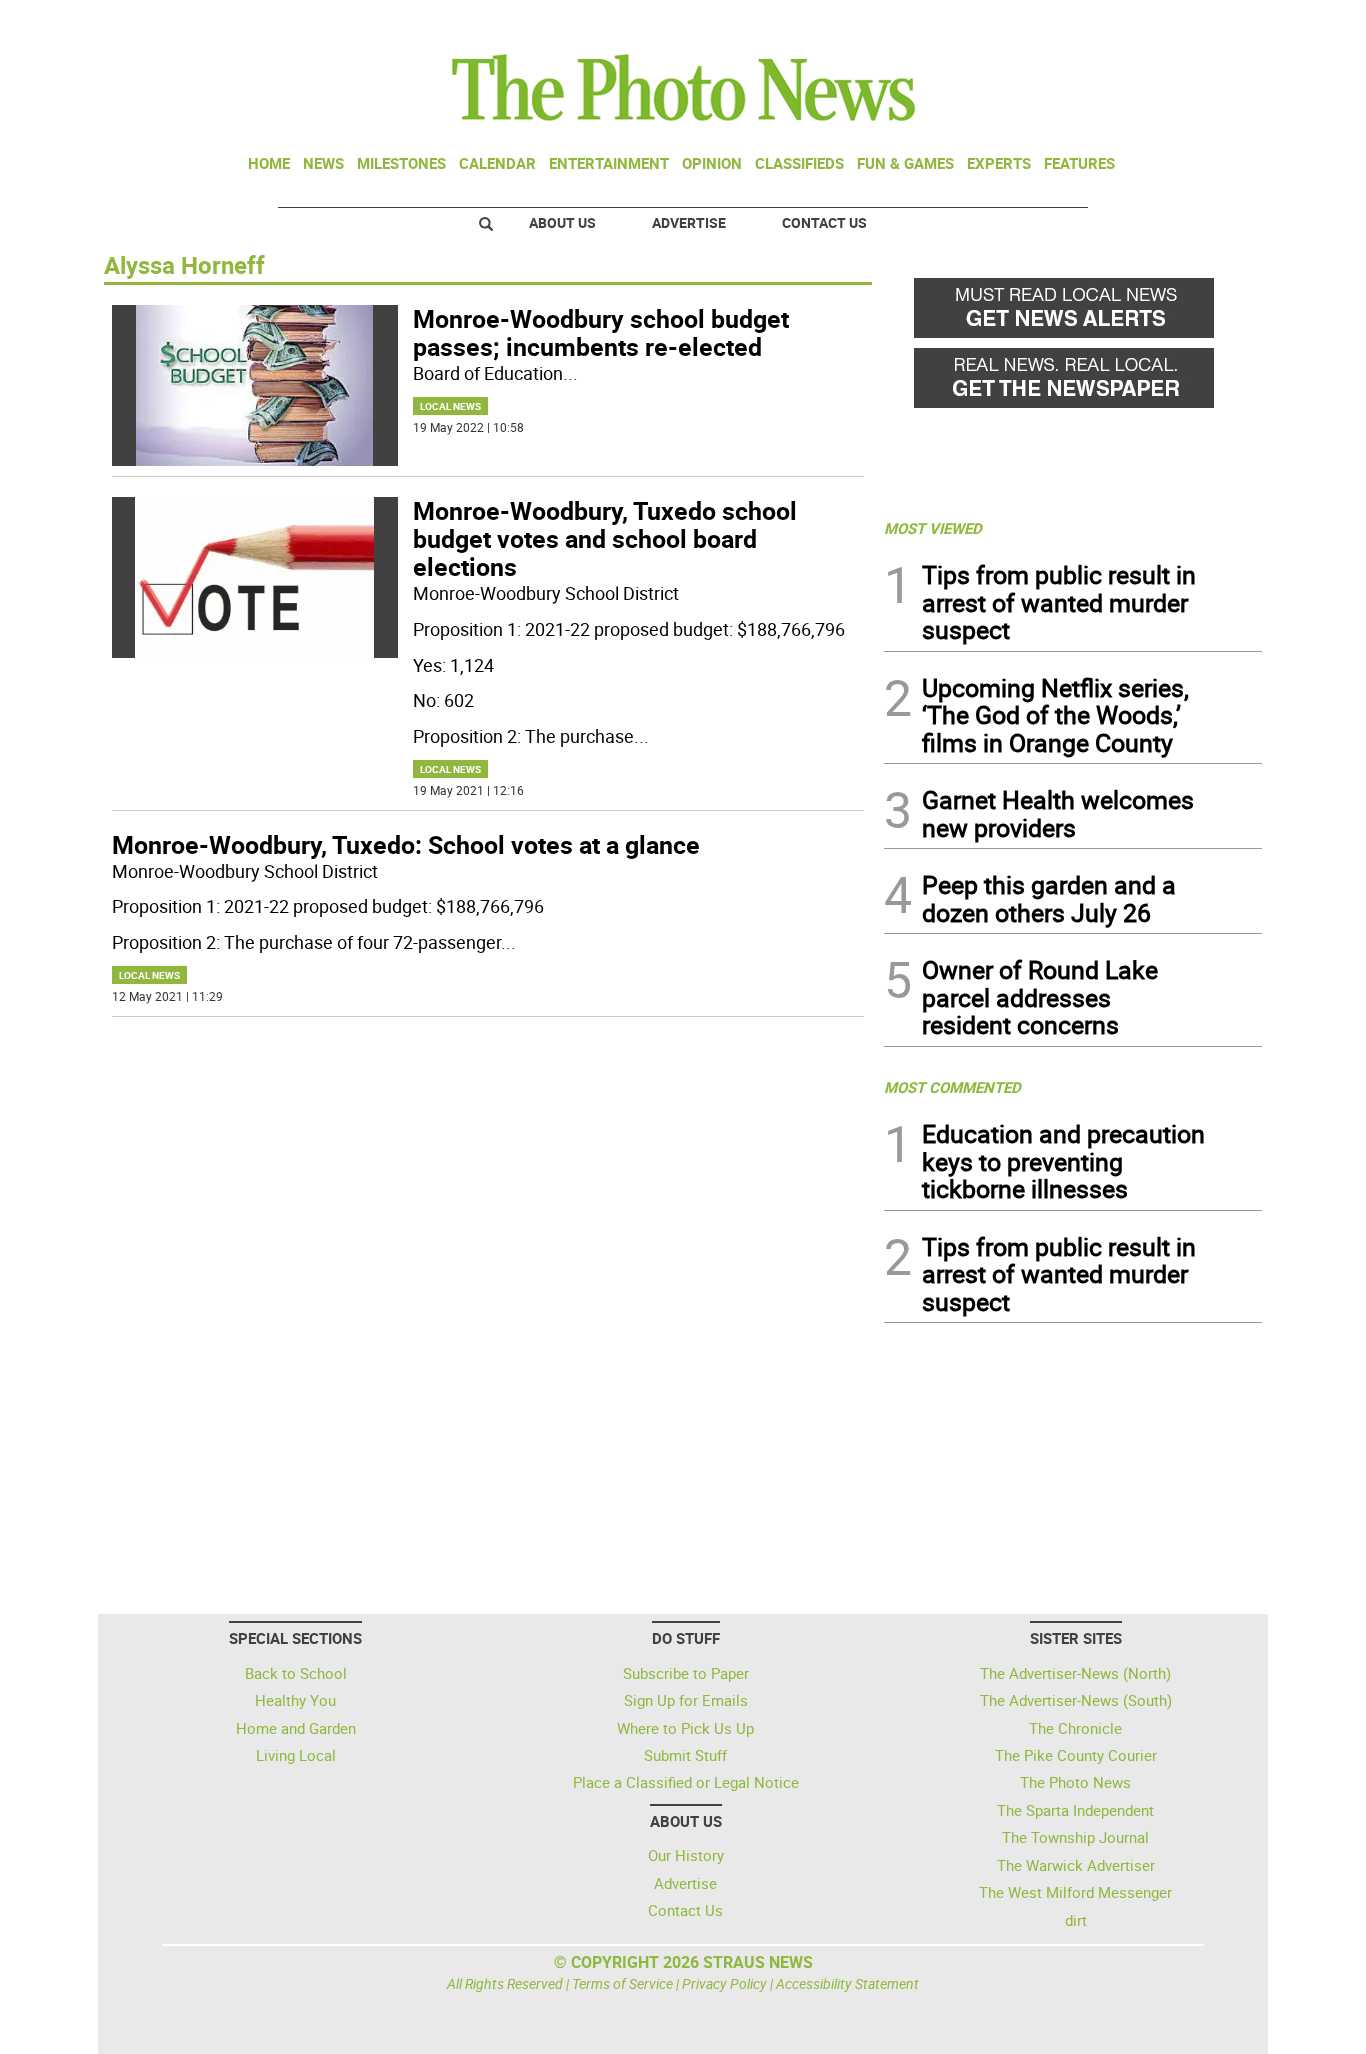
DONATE (1213, 23)
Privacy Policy (724, 1983)
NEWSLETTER (1101, 23)
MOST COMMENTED (952, 1087)
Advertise (689, 222)
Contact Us (824, 222)
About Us (562, 222)
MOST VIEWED (933, 528)
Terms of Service (622, 1983)
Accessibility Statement (847, 1983)
